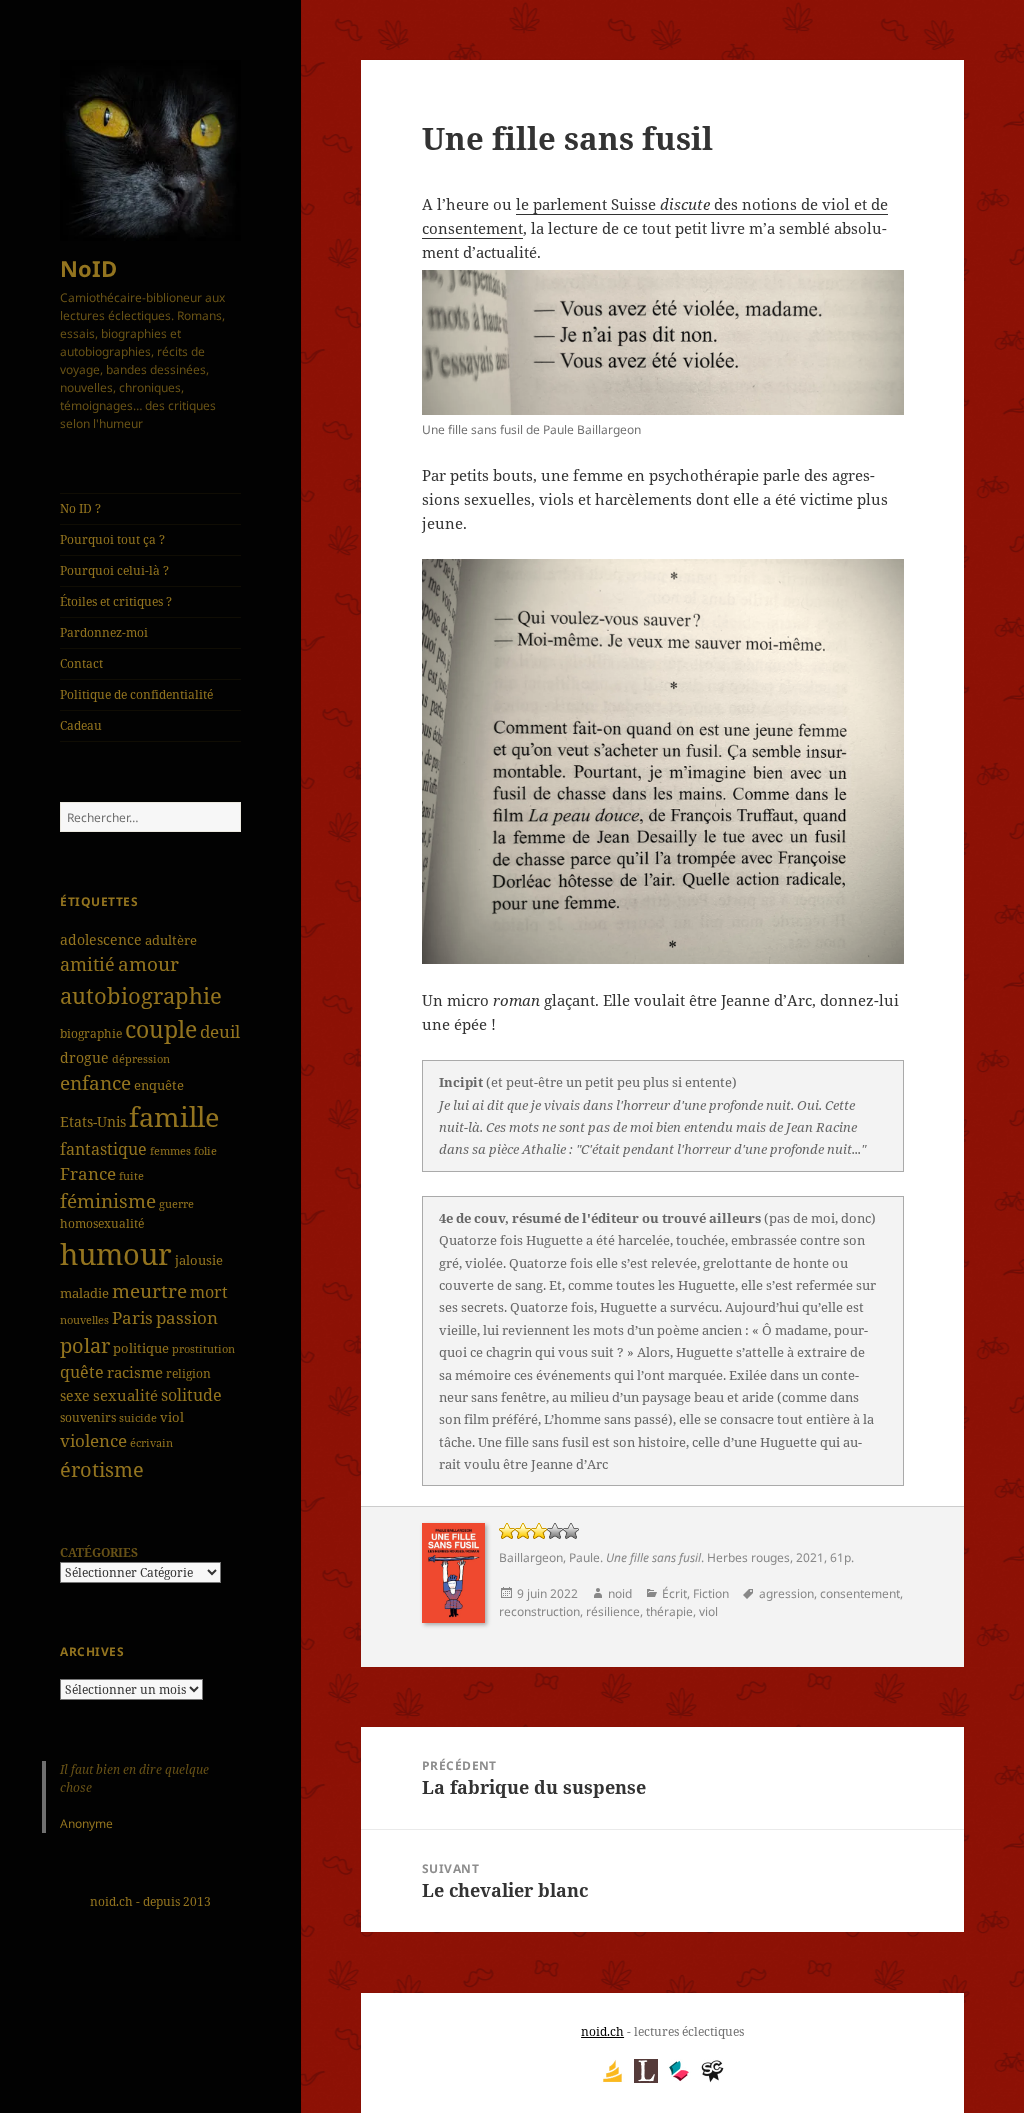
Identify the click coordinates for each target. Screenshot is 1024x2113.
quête (82, 1372)
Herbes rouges (748, 1557)
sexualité (125, 1395)
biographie (91, 1033)
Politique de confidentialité (136, 694)
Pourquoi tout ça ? (112, 539)
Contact (81, 663)
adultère (171, 940)
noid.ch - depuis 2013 (150, 1901)
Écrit (674, 1593)
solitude (191, 1395)
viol (172, 1417)
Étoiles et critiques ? (116, 601)
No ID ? (80, 508)
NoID (88, 268)
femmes (170, 1150)
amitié (87, 964)
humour (116, 1254)
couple (161, 1029)
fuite (131, 1175)
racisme (135, 1372)
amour (148, 964)
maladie (84, 1293)
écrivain (151, 1442)
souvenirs (88, 1417)
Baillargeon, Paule (549, 1557)
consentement (860, 1593)
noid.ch (602, 2031)
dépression (141, 1058)
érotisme (102, 1469)
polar (85, 1345)
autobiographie (141, 995)
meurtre (149, 1290)
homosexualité (102, 1223)
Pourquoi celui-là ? (114, 570)
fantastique (103, 1149)
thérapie (669, 1611)
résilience (613, 1611)
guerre (176, 1204)
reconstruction (539, 1611)
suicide (138, 1417)
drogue (84, 1057)
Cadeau (81, 725)
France (88, 1173)
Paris (132, 1317)
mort (209, 1292)
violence (93, 1440)
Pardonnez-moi (104, 632)
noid (620, 1593)
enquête (159, 1085)
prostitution (203, 1349)
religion (188, 1373)
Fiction (711, 1593)
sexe (75, 1395)
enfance (95, 1082)
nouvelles (84, 1320)
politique (141, 1348)
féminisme (108, 1200)
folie (205, 1150)
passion (187, 1317)
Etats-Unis (93, 1121)
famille (174, 1116)
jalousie (199, 1260)
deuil (220, 1031)
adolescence (101, 939)
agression (786, 1593)
